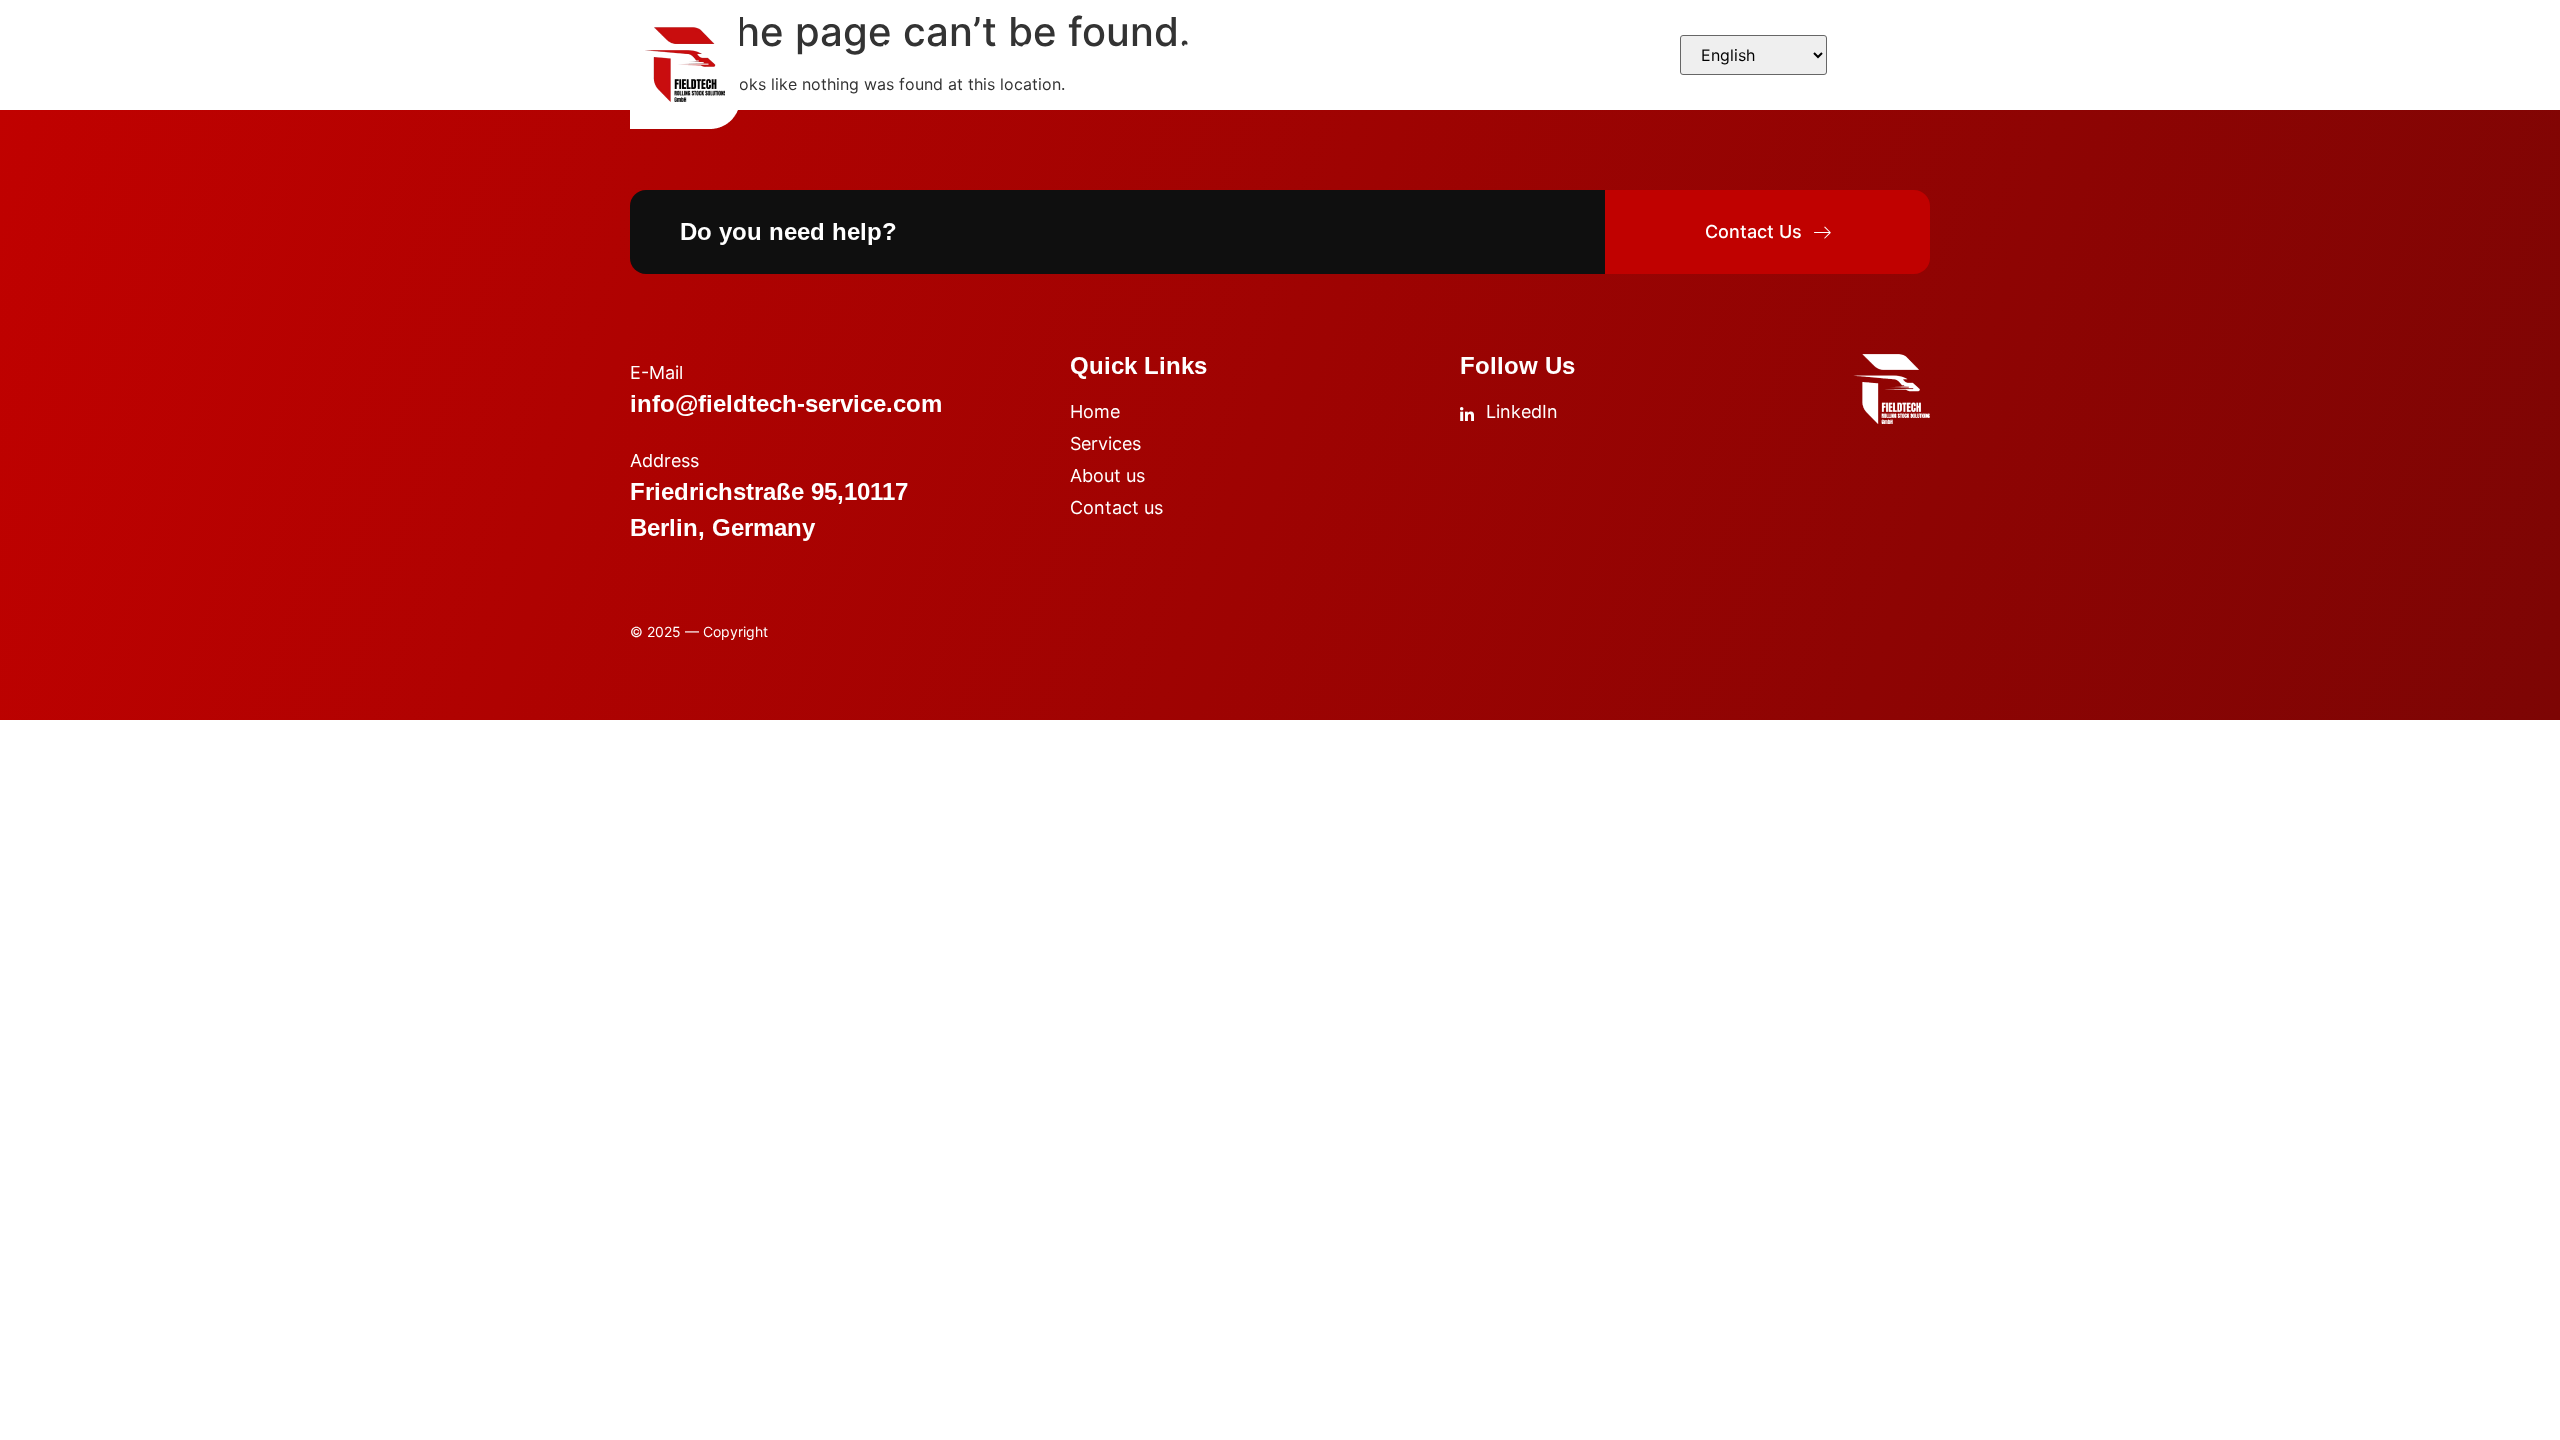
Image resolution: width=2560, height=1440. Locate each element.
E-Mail (656, 372)
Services (1053, 50)
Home (904, 50)
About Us (1216, 50)
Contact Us (1389, 50)
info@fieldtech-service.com (786, 403)
